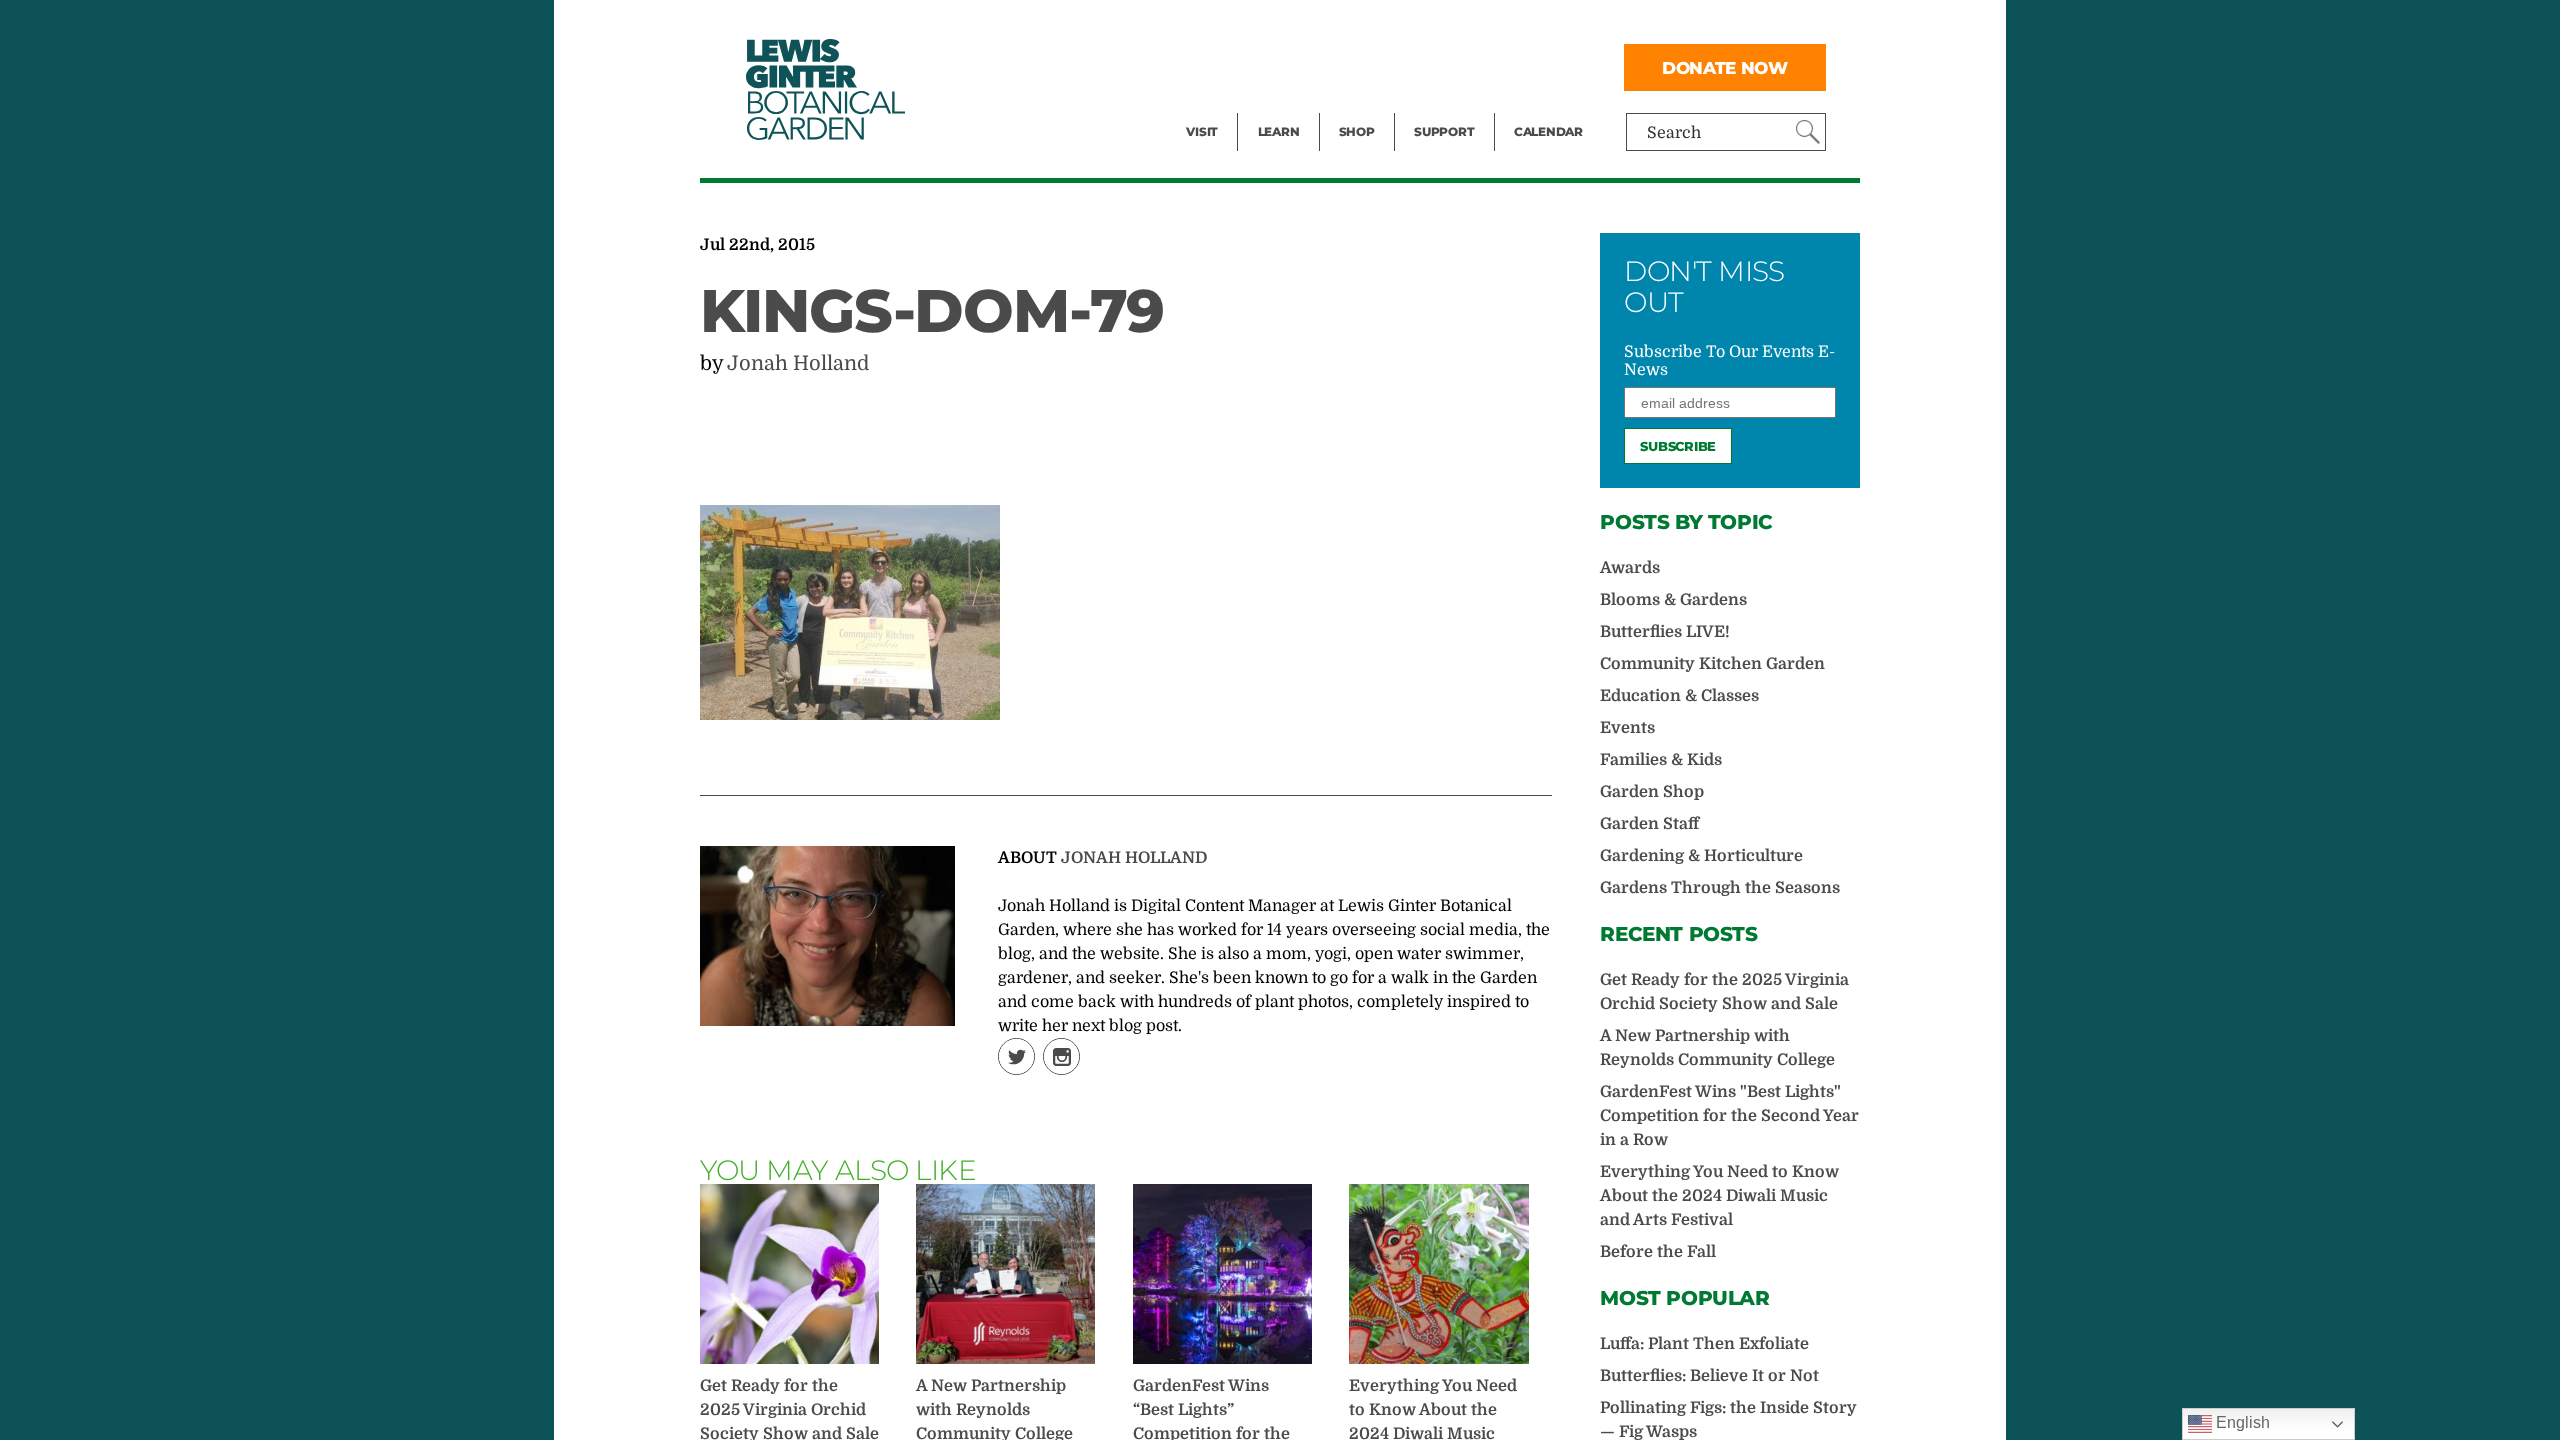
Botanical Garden (824, 89)
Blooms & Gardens (1673, 600)
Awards (1630, 568)
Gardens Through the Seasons (1720, 888)
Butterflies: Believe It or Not (1709, 1376)
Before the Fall (1658, 1252)
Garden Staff (1649, 824)
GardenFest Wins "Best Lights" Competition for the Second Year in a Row (1729, 1116)
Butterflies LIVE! (1665, 632)
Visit (1202, 131)
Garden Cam (1305, 66)
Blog (1274, 106)
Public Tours (1305, 26)
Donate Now (1725, 67)
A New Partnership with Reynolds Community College (1717, 1048)
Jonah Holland (798, 363)
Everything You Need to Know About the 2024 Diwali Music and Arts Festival (1719, 1196)
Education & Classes (1679, 696)
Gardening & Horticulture (1701, 856)
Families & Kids (1661, 760)
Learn (1279, 131)
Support (1444, 131)
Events (1212, 66)
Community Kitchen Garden (1712, 664)
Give (1430, 66)
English (2241, 1422)
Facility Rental (1241, 26)
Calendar (1548, 131)
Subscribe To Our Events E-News (1729, 361)
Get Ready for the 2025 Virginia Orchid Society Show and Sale (1724, 992)
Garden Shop (1652, 792)
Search (1674, 133)
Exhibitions (1229, 106)
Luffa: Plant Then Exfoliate (1704, 1344)
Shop (1357, 131)
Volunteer (1450, 106)
